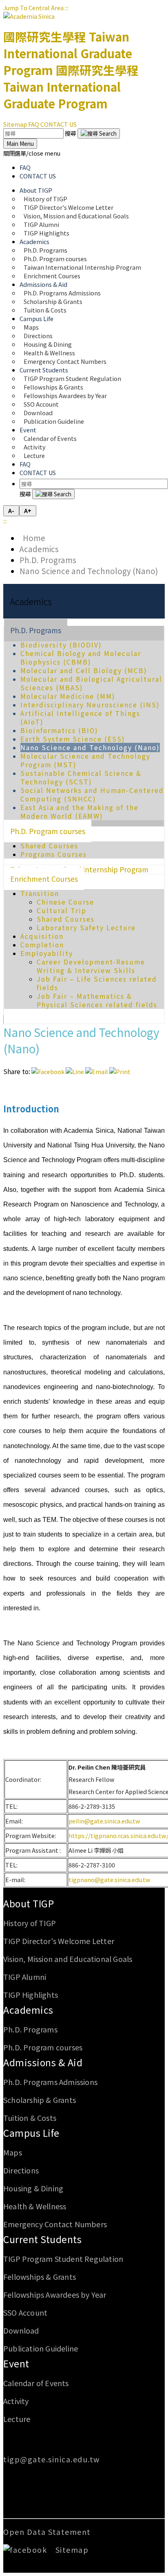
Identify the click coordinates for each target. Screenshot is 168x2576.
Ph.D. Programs (48, 560)
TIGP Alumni (25, 1977)
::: (67, 8)
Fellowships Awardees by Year (65, 395)
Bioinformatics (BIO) (59, 730)
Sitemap (15, 124)
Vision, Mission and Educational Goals (77, 216)
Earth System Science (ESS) (73, 739)
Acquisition (42, 936)
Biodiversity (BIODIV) (61, 645)
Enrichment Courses (52, 276)
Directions (21, 2170)
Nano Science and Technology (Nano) (89, 571)
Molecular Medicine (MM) (68, 696)
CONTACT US (59, 124)
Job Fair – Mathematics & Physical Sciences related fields (97, 1000)
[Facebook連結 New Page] (28, 2550)
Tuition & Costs (45, 310)
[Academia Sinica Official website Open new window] (29, 16)
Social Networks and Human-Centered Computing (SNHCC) (92, 795)
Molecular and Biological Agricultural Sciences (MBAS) (91, 683)
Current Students (42, 2239)
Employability (47, 953)
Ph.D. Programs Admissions (50, 2082)
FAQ (34, 124)
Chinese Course (65, 902)
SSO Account (25, 2312)
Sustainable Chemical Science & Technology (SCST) (81, 777)
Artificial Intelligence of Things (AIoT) (80, 718)
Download (21, 2330)
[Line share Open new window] (75, 1071)
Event (16, 2363)
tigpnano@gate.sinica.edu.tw (109, 1879)
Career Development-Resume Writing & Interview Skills (91, 966)
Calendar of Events (50, 438)
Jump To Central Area (33, 8)
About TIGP (29, 1903)
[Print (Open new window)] (120, 1071)
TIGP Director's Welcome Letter (59, 1941)
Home (32, 538)
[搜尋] (99, 133)
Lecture (34, 455)
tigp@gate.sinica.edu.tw (52, 2459)
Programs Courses (54, 854)
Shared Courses (49, 846)
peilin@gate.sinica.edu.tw (104, 1821)
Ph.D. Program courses (48, 831)
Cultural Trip (62, 910)
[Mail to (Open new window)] (97, 1071)
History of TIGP (30, 1923)
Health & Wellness (35, 2206)
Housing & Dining (33, 2188)
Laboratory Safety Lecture (86, 928)
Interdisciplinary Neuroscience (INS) (90, 705)
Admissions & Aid (43, 2062)
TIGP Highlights (46, 233)
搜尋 (71, 133)
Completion (42, 945)
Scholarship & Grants (40, 2100)
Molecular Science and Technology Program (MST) (85, 760)
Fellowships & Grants (40, 2277)
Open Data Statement (47, 2532)
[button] (32, 153)
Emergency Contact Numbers (65, 361)
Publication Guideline (54, 421)
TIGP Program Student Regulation (63, 2259)
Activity (16, 2401)
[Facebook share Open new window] (48, 1071)
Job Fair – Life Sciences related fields (97, 983)
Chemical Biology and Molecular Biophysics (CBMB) (81, 658)
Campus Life (31, 2133)
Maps (13, 2152)
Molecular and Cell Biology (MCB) (84, 670)
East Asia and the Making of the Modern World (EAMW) (80, 812)
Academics (39, 549)
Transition (40, 893)
